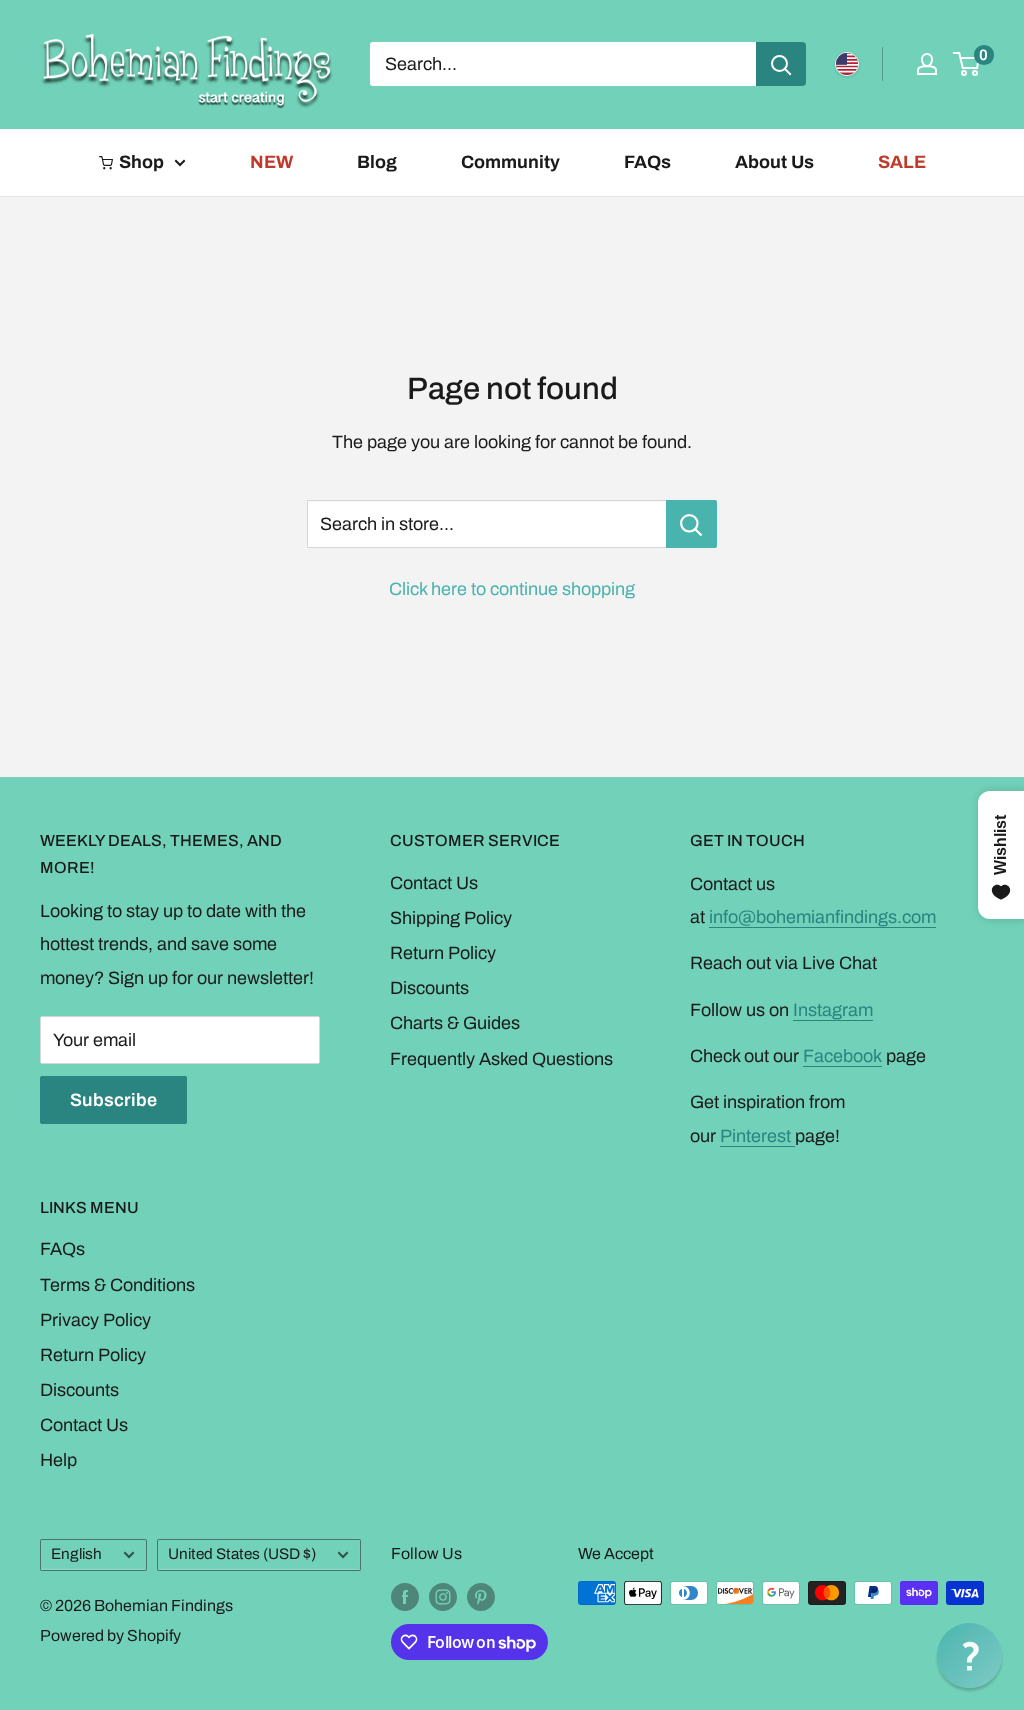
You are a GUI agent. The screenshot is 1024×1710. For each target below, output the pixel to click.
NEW (271, 162)
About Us (774, 162)
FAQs (647, 162)
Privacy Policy (95, 1320)
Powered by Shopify (110, 1635)
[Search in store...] (691, 524)
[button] (969, 1655)
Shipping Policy (451, 918)
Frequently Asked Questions (501, 1059)
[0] (967, 64)
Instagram (833, 1010)
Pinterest (757, 1136)
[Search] (781, 64)
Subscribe (113, 1100)
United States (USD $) (242, 1554)
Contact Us (434, 883)
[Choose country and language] (847, 64)
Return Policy (443, 953)
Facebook (842, 1056)
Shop (141, 162)
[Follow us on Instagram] (443, 1596)
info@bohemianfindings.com (822, 917)
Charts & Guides (455, 1023)
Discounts (429, 988)
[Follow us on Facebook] (405, 1596)
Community (510, 162)
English (76, 1554)
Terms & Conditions (117, 1285)
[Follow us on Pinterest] (481, 1596)
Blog (377, 162)
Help (58, 1460)
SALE (902, 162)
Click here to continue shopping (512, 589)
